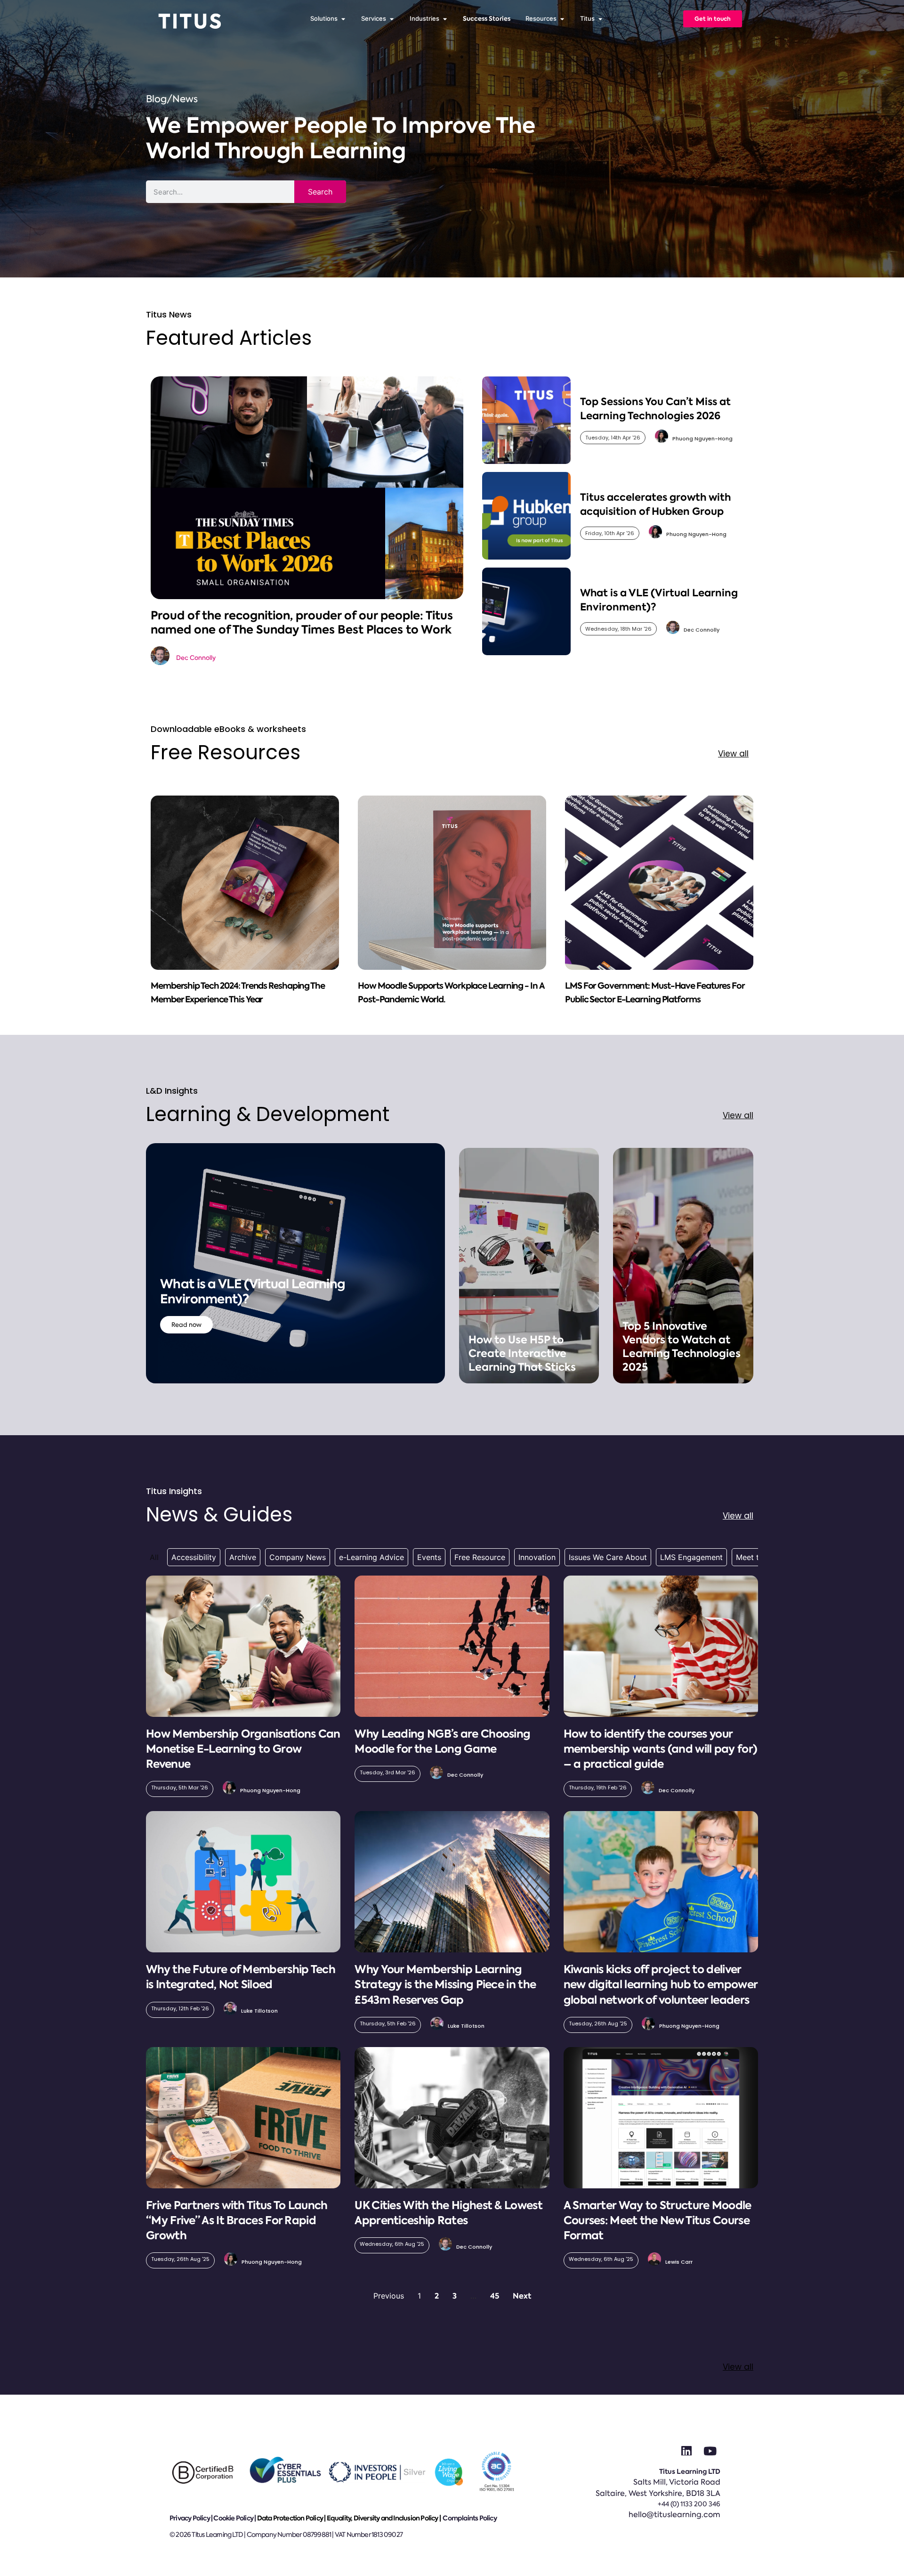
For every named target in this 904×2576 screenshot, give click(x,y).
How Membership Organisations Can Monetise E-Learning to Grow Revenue (243, 1749)
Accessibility (194, 1557)
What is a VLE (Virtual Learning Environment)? (253, 1292)
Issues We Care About (608, 1557)
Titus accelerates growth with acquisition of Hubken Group (655, 504)
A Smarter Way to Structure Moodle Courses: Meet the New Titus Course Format (658, 2220)
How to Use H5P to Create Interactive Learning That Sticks (522, 1353)
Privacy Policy (190, 2518)
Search (320, 192)
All (154, 1557)
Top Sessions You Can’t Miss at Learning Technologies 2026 (655, 408)
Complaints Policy (469, 2518)
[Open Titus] (600, 19)
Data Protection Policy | (292, 2518)
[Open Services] (391, 19)
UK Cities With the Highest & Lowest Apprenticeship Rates (448, 2213)
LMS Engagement (691, 1557)
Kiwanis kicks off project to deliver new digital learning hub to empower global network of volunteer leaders (661, 1984)
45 (495, 2296)
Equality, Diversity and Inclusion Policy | (384, 2518)
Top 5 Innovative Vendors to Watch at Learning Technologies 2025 (682, 1347)
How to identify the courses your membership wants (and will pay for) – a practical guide (661, 1749)
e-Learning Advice (371, 1557)
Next (522, 2296)
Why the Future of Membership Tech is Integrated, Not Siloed (241, 1977)
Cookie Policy (233, 2518)
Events (429, 1557)
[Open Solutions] (343, 19)
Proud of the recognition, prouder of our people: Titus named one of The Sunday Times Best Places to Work (302, 622)
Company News (298, 1557)
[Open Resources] (562, 19)
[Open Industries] (445, 19)
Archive (243, 1557)
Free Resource (480, 1557)
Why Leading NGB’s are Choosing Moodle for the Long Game (442, 1741)
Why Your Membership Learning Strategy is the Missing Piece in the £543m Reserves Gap (445, 1984)
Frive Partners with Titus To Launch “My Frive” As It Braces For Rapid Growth (237, 2220)
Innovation (537, 1557)
